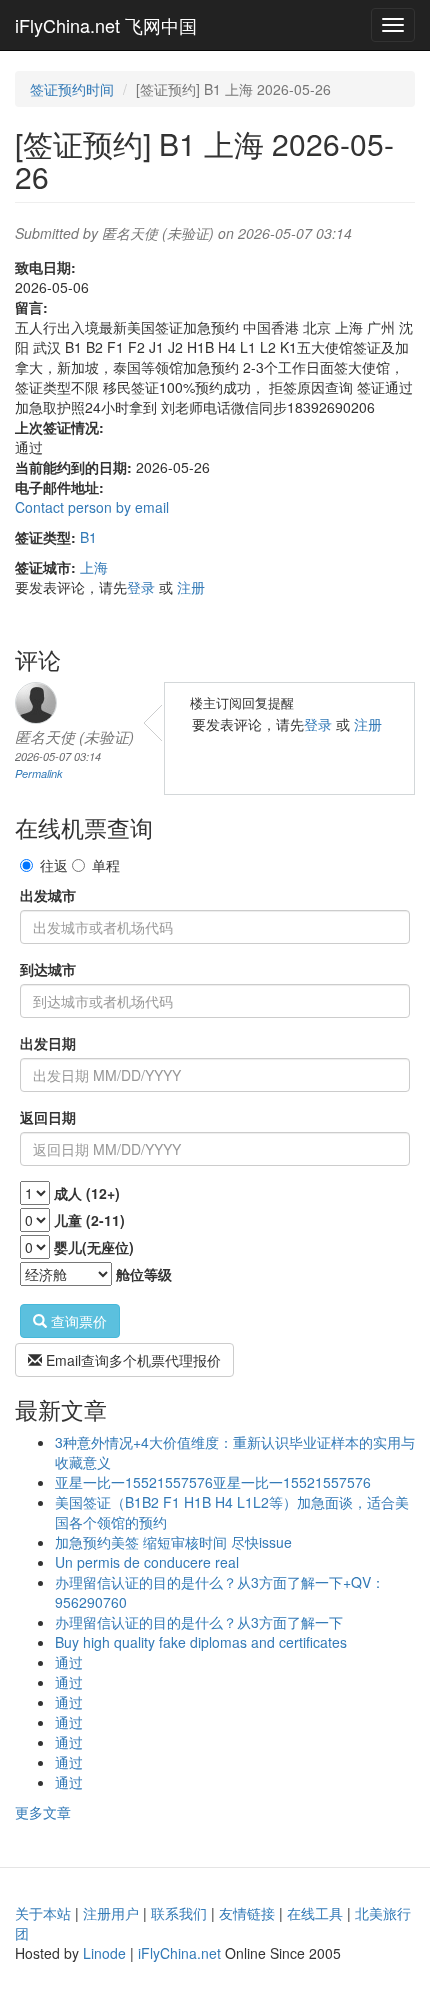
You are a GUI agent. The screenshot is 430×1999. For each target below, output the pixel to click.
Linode (104, 1953)
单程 (106, 865)
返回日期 (48, 1117)
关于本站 (43, 1913)
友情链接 (247, 1913)
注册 (191, 587)
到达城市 (48, 969)
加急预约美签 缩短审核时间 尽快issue (173, 1542)
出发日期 (48, 1043)
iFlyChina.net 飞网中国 (106, 25)
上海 (94, 567)
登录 (141, 587)
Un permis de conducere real (147, 1562)
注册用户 (111, 1913)
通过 (69, 1662)
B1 (88, 537)
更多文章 (43, 1812)
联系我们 (179, 1913)
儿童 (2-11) (89, 1220)
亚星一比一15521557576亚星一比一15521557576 (213, 1482)
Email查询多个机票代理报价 (131, 1360)
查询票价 (77, 1321)
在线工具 (315, 1913)
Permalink (39, 773)
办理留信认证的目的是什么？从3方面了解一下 (199, 1622)
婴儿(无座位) (94, 1247)
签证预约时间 (72, 89)
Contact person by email (92, 507)
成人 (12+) (87, 1193)
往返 (54, 865)
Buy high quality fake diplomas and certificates (201, 1642)
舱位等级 (144, 1274)
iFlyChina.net (179, 1953)
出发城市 (48, 895)
